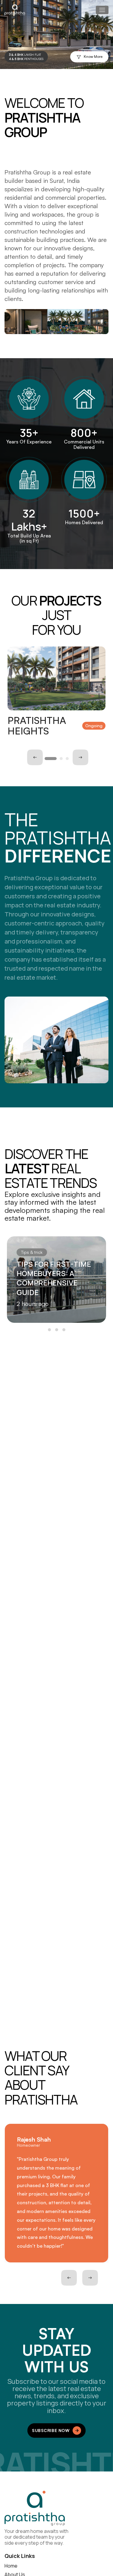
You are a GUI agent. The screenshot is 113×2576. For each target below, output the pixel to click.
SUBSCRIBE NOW (51, 2430)
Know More (93, 56)
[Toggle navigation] (102, 10)
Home (11, 2566)
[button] (51, 759)
